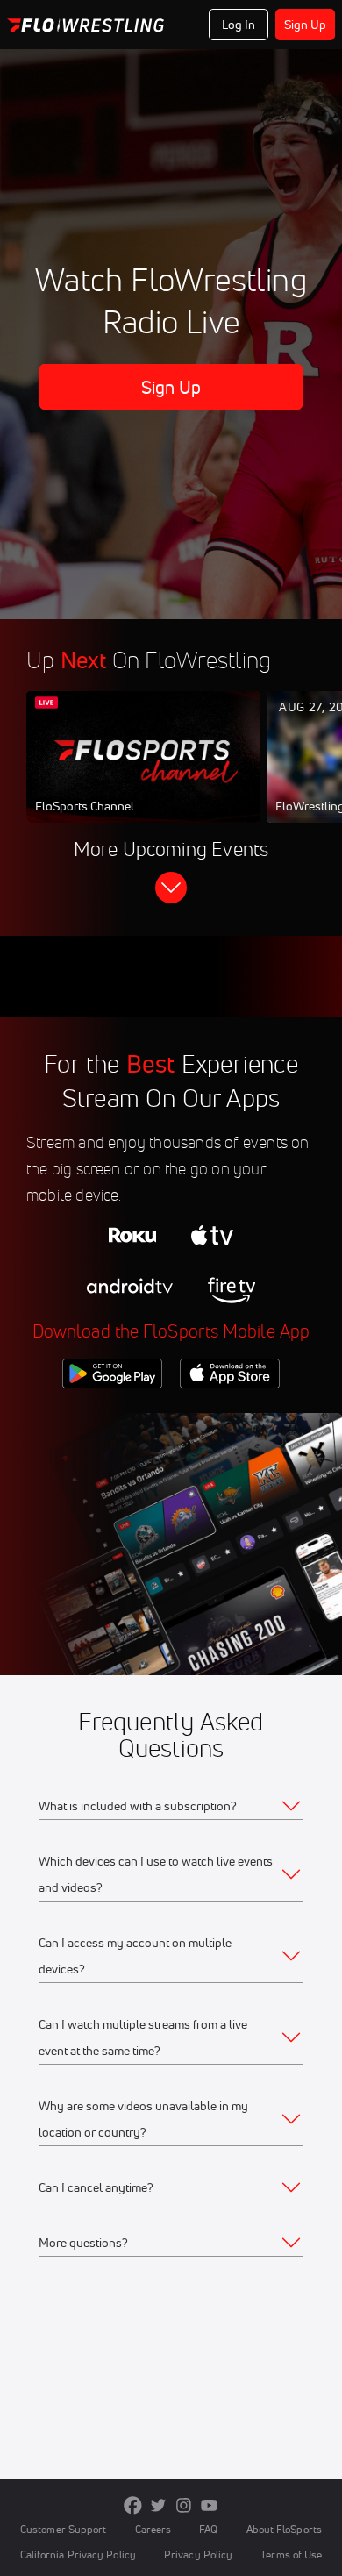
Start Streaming (143, 774)
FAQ (208, 2529)
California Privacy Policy (78, 2555)
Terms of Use (291, 2555)
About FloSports (284, 2529)
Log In (239, 25)
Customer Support (64, 2529)
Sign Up (306, 25)
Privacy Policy (198, 2555)
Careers (153, 2529)
